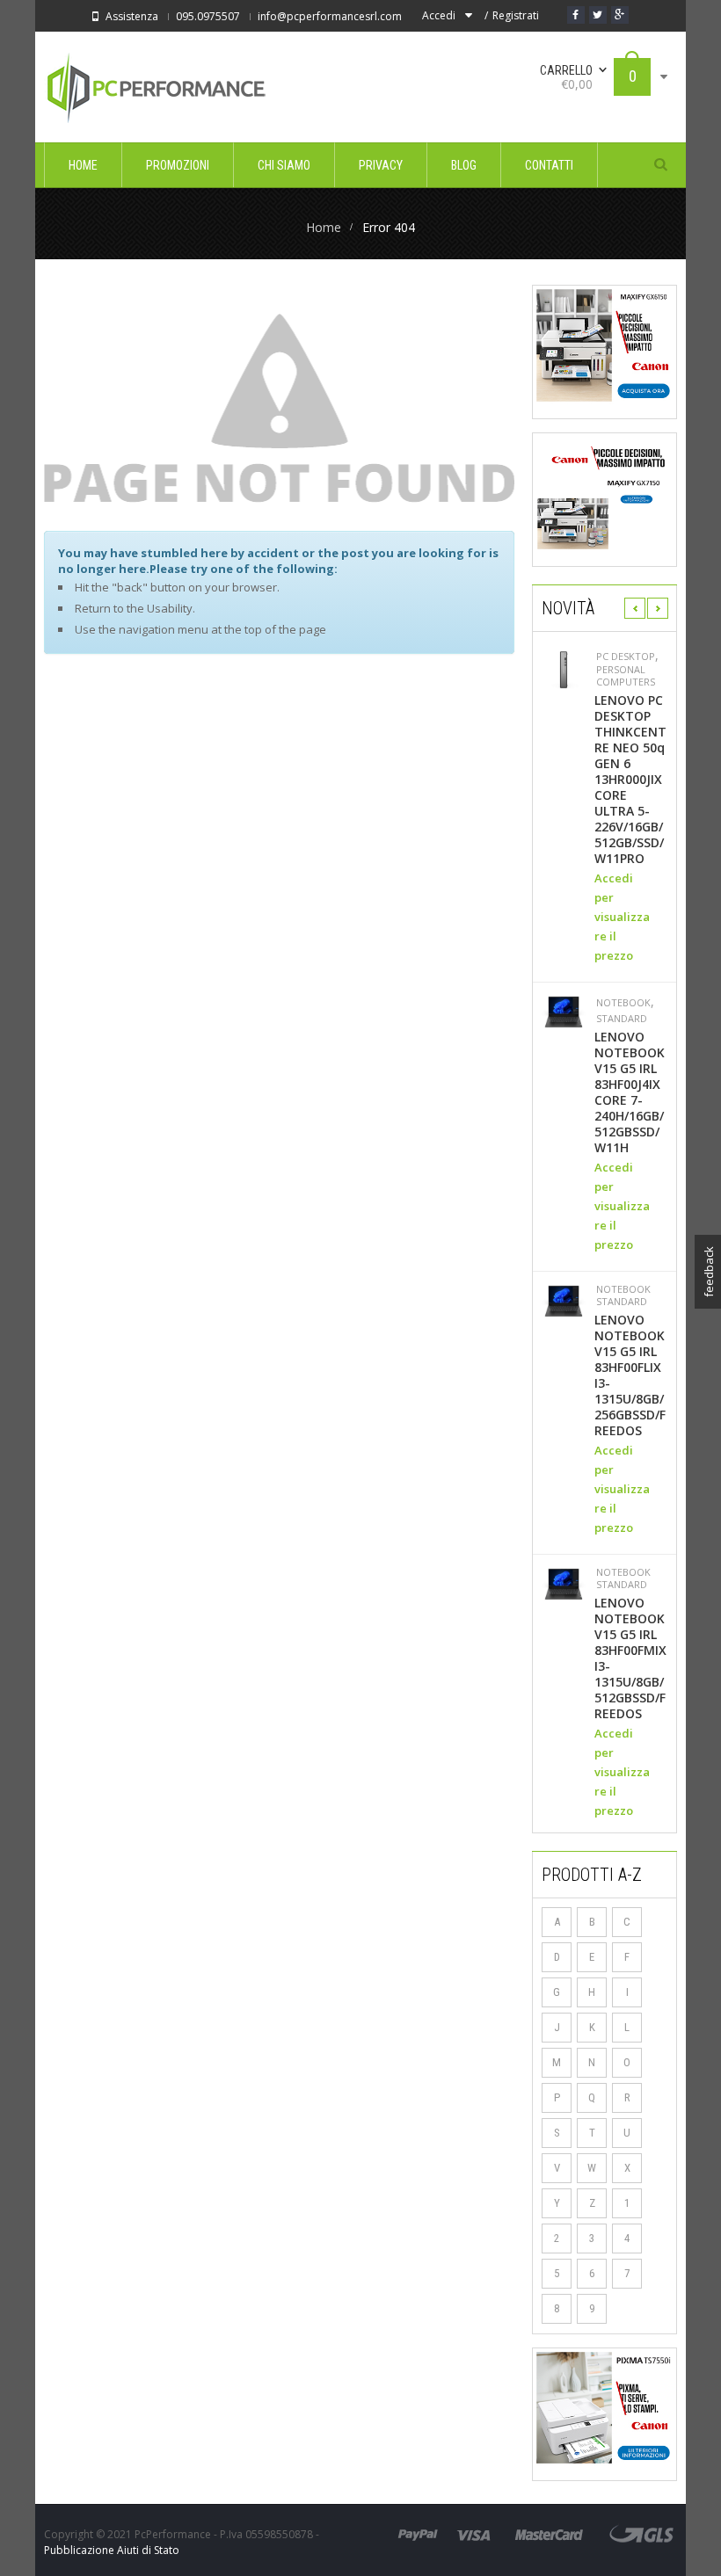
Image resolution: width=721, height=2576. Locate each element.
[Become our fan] (576, 15)
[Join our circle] (620, 15)
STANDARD (622, 1019)
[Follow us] (598, 15)
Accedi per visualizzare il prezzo (622, 917)
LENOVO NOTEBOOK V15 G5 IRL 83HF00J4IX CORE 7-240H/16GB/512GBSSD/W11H (630, 1092)
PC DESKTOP (626, 657)
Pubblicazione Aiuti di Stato (112, 2550)
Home (324, 227)
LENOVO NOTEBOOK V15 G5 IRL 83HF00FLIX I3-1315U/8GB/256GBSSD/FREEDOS (630, 1375)
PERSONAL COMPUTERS (626, 676)
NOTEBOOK (623, 1003)
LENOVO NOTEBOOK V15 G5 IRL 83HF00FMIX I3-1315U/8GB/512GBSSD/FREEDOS (630, 1658)
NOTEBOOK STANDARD (623, 1295)
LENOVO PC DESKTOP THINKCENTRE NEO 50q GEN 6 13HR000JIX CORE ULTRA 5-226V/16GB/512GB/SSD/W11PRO (630, 780)
